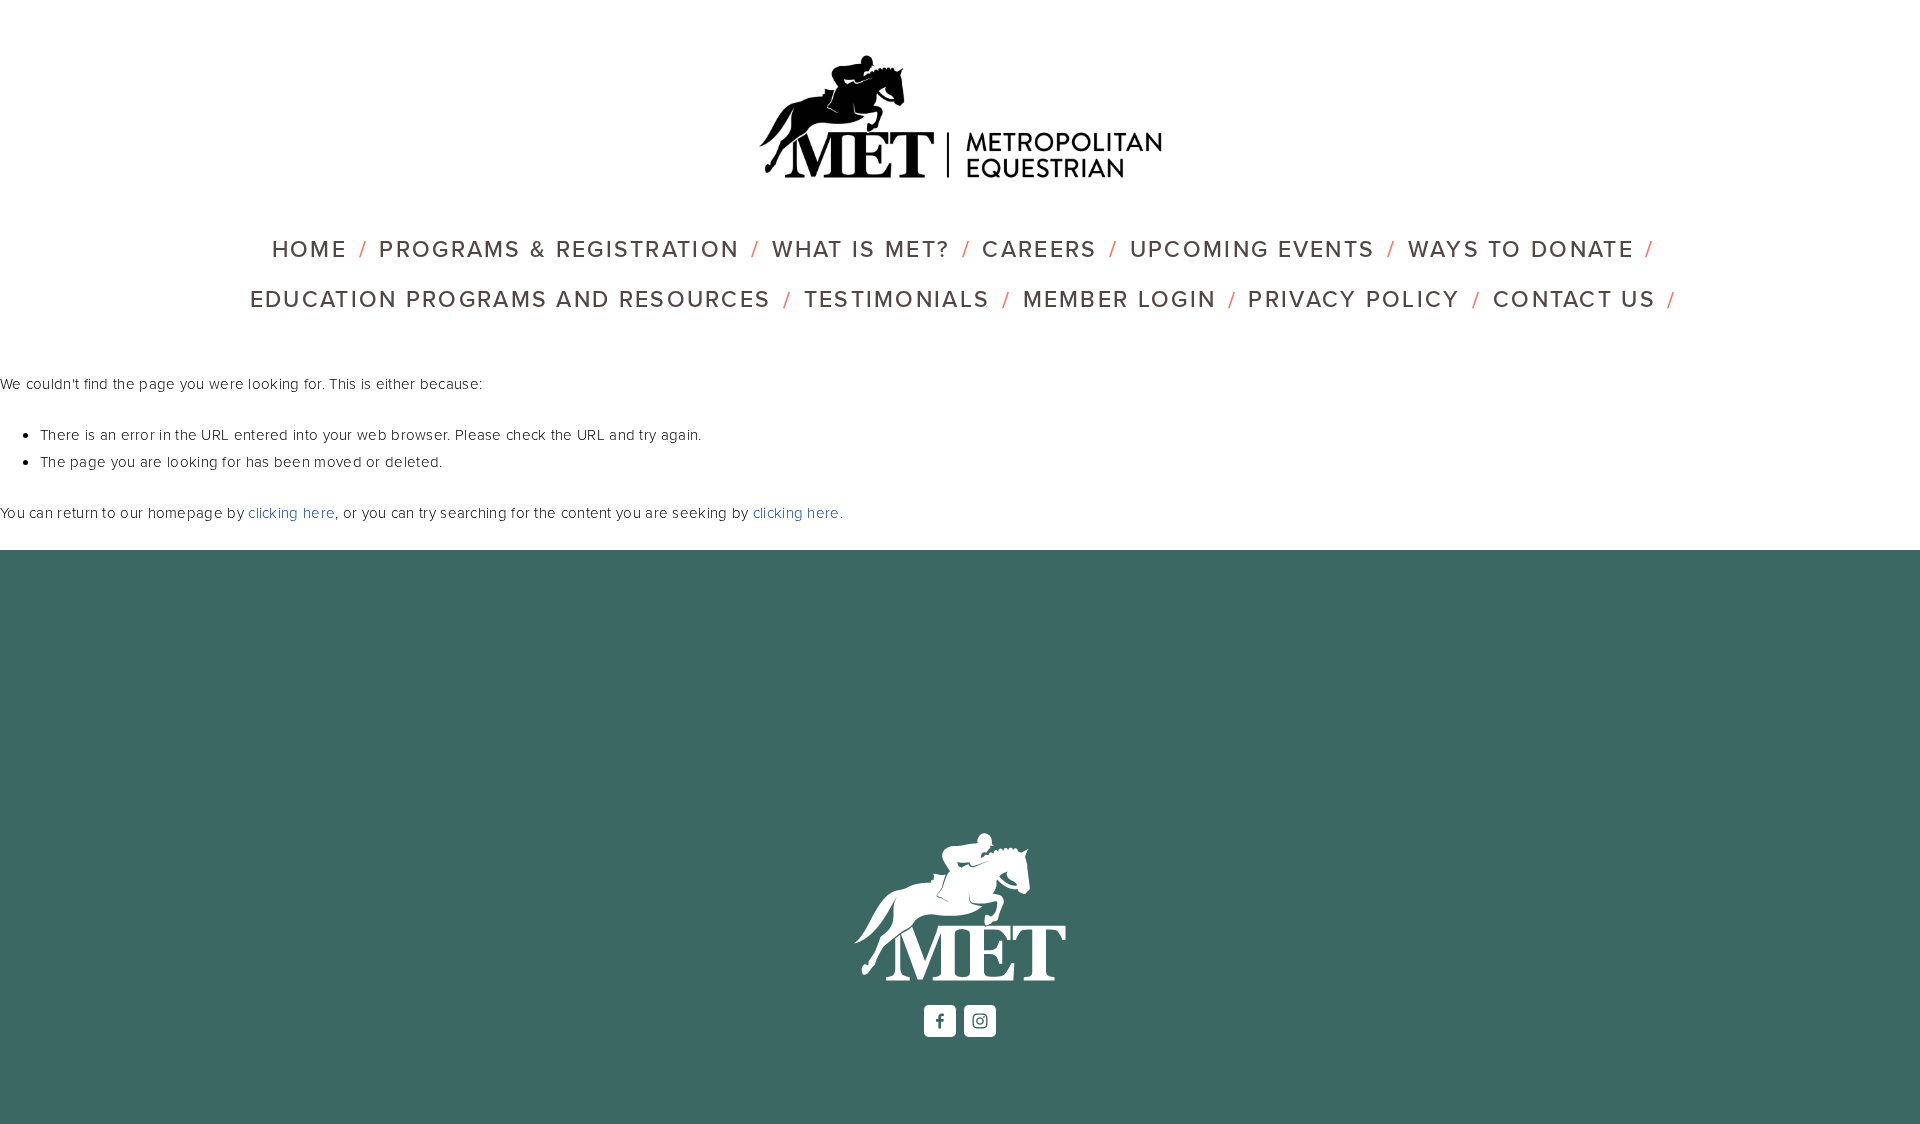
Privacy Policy (1354, 298)
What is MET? (861, 248)
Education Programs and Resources (511, 298)
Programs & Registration (559, 248)
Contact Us (1574, 298)
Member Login (1120, 298)
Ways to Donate (1521, 248)
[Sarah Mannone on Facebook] (940, 1021)
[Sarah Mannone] (980, 1021)
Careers (1039, 248)
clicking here (291, 512)
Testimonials (897, 298)
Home (309, 248)
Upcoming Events (1253, 248)
